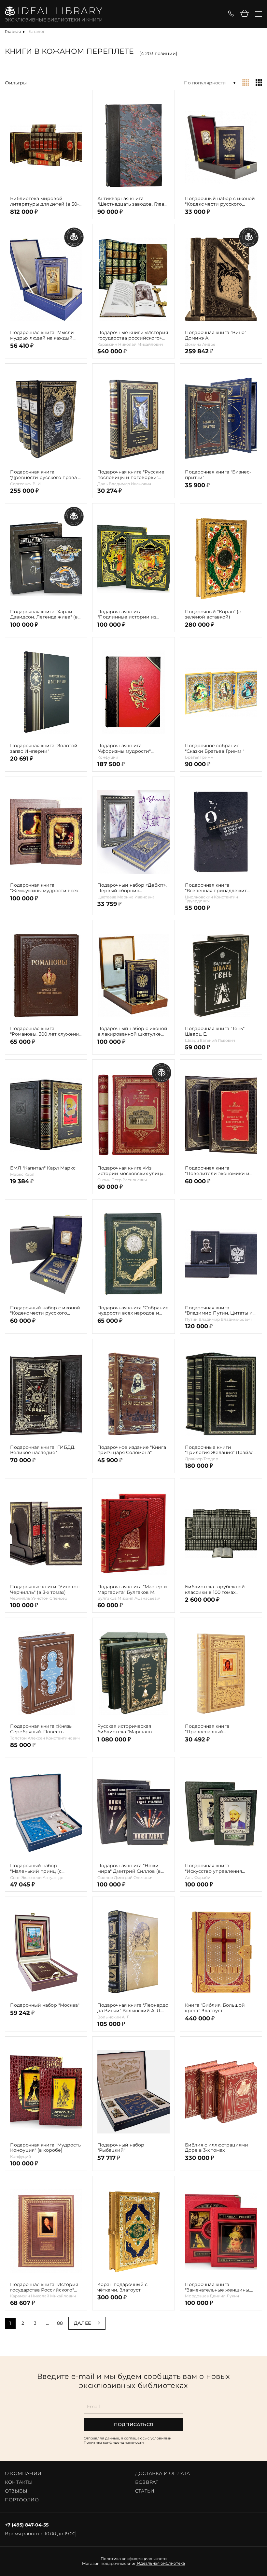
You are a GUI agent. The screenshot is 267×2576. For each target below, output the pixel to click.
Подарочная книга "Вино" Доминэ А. (216, 335)
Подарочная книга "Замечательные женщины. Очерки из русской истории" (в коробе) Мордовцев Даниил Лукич (220, 2287)
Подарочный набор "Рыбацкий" (121, 2148)
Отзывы (16, 2491)
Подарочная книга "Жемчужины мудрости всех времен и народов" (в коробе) (44, 888)
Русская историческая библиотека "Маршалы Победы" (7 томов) (125, 1729)
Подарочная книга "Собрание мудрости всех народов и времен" (133, 1311)
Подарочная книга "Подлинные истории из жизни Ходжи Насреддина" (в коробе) (133, 615)
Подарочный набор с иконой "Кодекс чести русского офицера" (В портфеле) (45, 1311)
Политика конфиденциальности (114, 2442)
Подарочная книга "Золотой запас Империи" (44, 749)
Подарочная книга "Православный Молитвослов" (207, 1729)
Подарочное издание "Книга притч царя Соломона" (132, 1450)
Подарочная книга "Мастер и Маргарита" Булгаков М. (132, 1590)
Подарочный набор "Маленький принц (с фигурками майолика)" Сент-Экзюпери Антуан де (45, 1869)
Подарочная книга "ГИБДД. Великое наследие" (43, 1450)
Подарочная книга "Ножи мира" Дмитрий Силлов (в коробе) (129, 1869)
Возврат (147, 2482)
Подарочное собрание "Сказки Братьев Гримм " (215, 749)
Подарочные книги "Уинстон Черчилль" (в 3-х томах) (45, 1590)
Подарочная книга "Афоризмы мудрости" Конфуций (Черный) (124, 749)
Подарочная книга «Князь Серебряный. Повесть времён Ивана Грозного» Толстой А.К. (41, 1729)
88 (60, 2323)
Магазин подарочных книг (109, 2564)
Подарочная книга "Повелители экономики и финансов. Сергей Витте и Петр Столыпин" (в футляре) (219, 1171)
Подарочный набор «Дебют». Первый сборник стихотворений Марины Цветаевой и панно (132, 888)
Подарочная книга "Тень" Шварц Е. (215, 1031)
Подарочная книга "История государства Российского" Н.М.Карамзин (44, 2287)
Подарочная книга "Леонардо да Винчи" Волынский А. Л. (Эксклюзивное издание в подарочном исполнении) (133, 2008)
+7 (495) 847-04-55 (27, 2525)
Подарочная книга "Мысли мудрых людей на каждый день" (42, 335)
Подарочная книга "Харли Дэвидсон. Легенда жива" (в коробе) (44, 615)
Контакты (19, 2482)
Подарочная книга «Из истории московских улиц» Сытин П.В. (130, 1171)
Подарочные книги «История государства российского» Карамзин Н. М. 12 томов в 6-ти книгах (133, 335)
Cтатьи (145, 2491)
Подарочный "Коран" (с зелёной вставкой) (213, 615)
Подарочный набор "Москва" (45, 2005)
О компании (23, 2473)
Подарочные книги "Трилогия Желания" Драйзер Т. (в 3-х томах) (221, 1450)
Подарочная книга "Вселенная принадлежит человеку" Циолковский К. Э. (220, 888)
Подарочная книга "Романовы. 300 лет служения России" (46, 1031)
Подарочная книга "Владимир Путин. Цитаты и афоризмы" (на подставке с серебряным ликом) (219, 1311)
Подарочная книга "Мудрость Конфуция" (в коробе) (45, 2148)
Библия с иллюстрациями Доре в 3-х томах (217, 2148)
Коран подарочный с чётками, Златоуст (122, 2287)
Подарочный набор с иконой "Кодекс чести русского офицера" (220, 201)
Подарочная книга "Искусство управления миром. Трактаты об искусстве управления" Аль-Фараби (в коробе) (219, 1869)
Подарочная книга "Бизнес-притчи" (218, 475)
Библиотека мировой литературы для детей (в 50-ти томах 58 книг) (44, 201)
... (47, 2323)
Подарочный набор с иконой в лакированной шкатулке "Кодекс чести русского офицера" (132, 1031)
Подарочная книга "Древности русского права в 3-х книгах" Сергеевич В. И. (46, 475)
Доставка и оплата (162, 2473)
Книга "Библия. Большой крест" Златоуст (215, 2008)
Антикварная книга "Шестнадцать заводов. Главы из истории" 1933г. (133, 201)
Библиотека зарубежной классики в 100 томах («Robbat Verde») (215, 1590)
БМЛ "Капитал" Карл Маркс (43, 1168)
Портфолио (22, 2500)
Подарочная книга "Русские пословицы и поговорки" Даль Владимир (131, 475)
